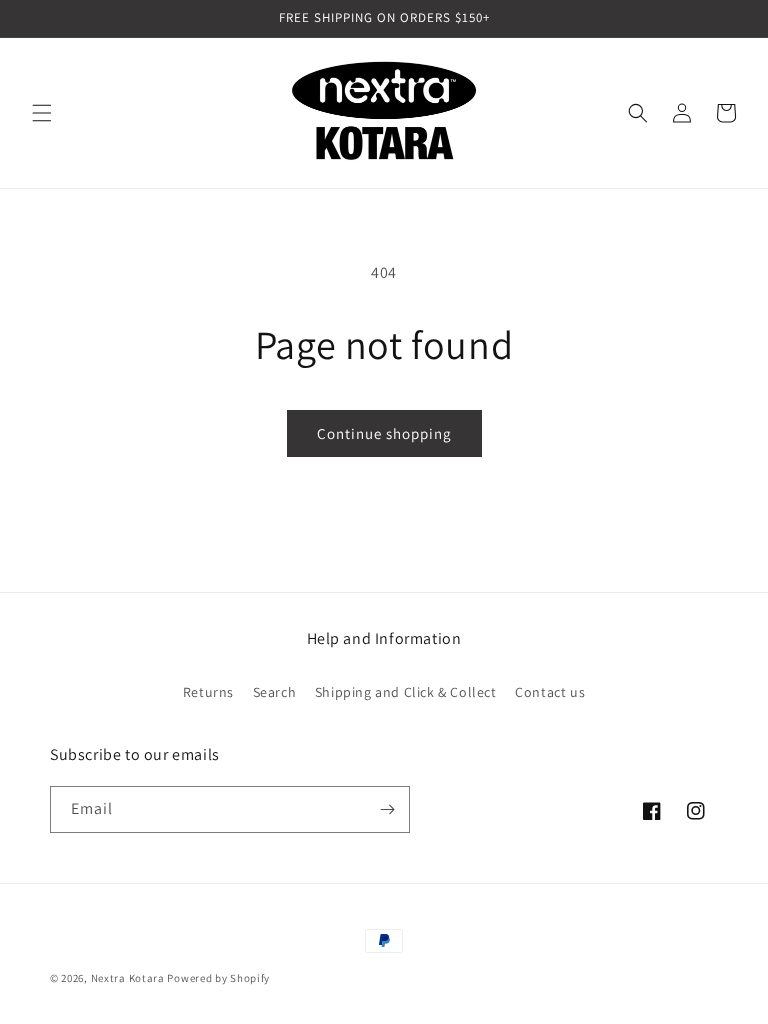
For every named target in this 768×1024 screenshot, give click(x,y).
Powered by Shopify (218, 978)
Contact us (550, 692)
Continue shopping (384, 433)
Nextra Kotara (128, 978)
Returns (208, 692)
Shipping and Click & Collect (406, 692)
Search (275, 692)
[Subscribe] (387, 809)
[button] (42, 113)
